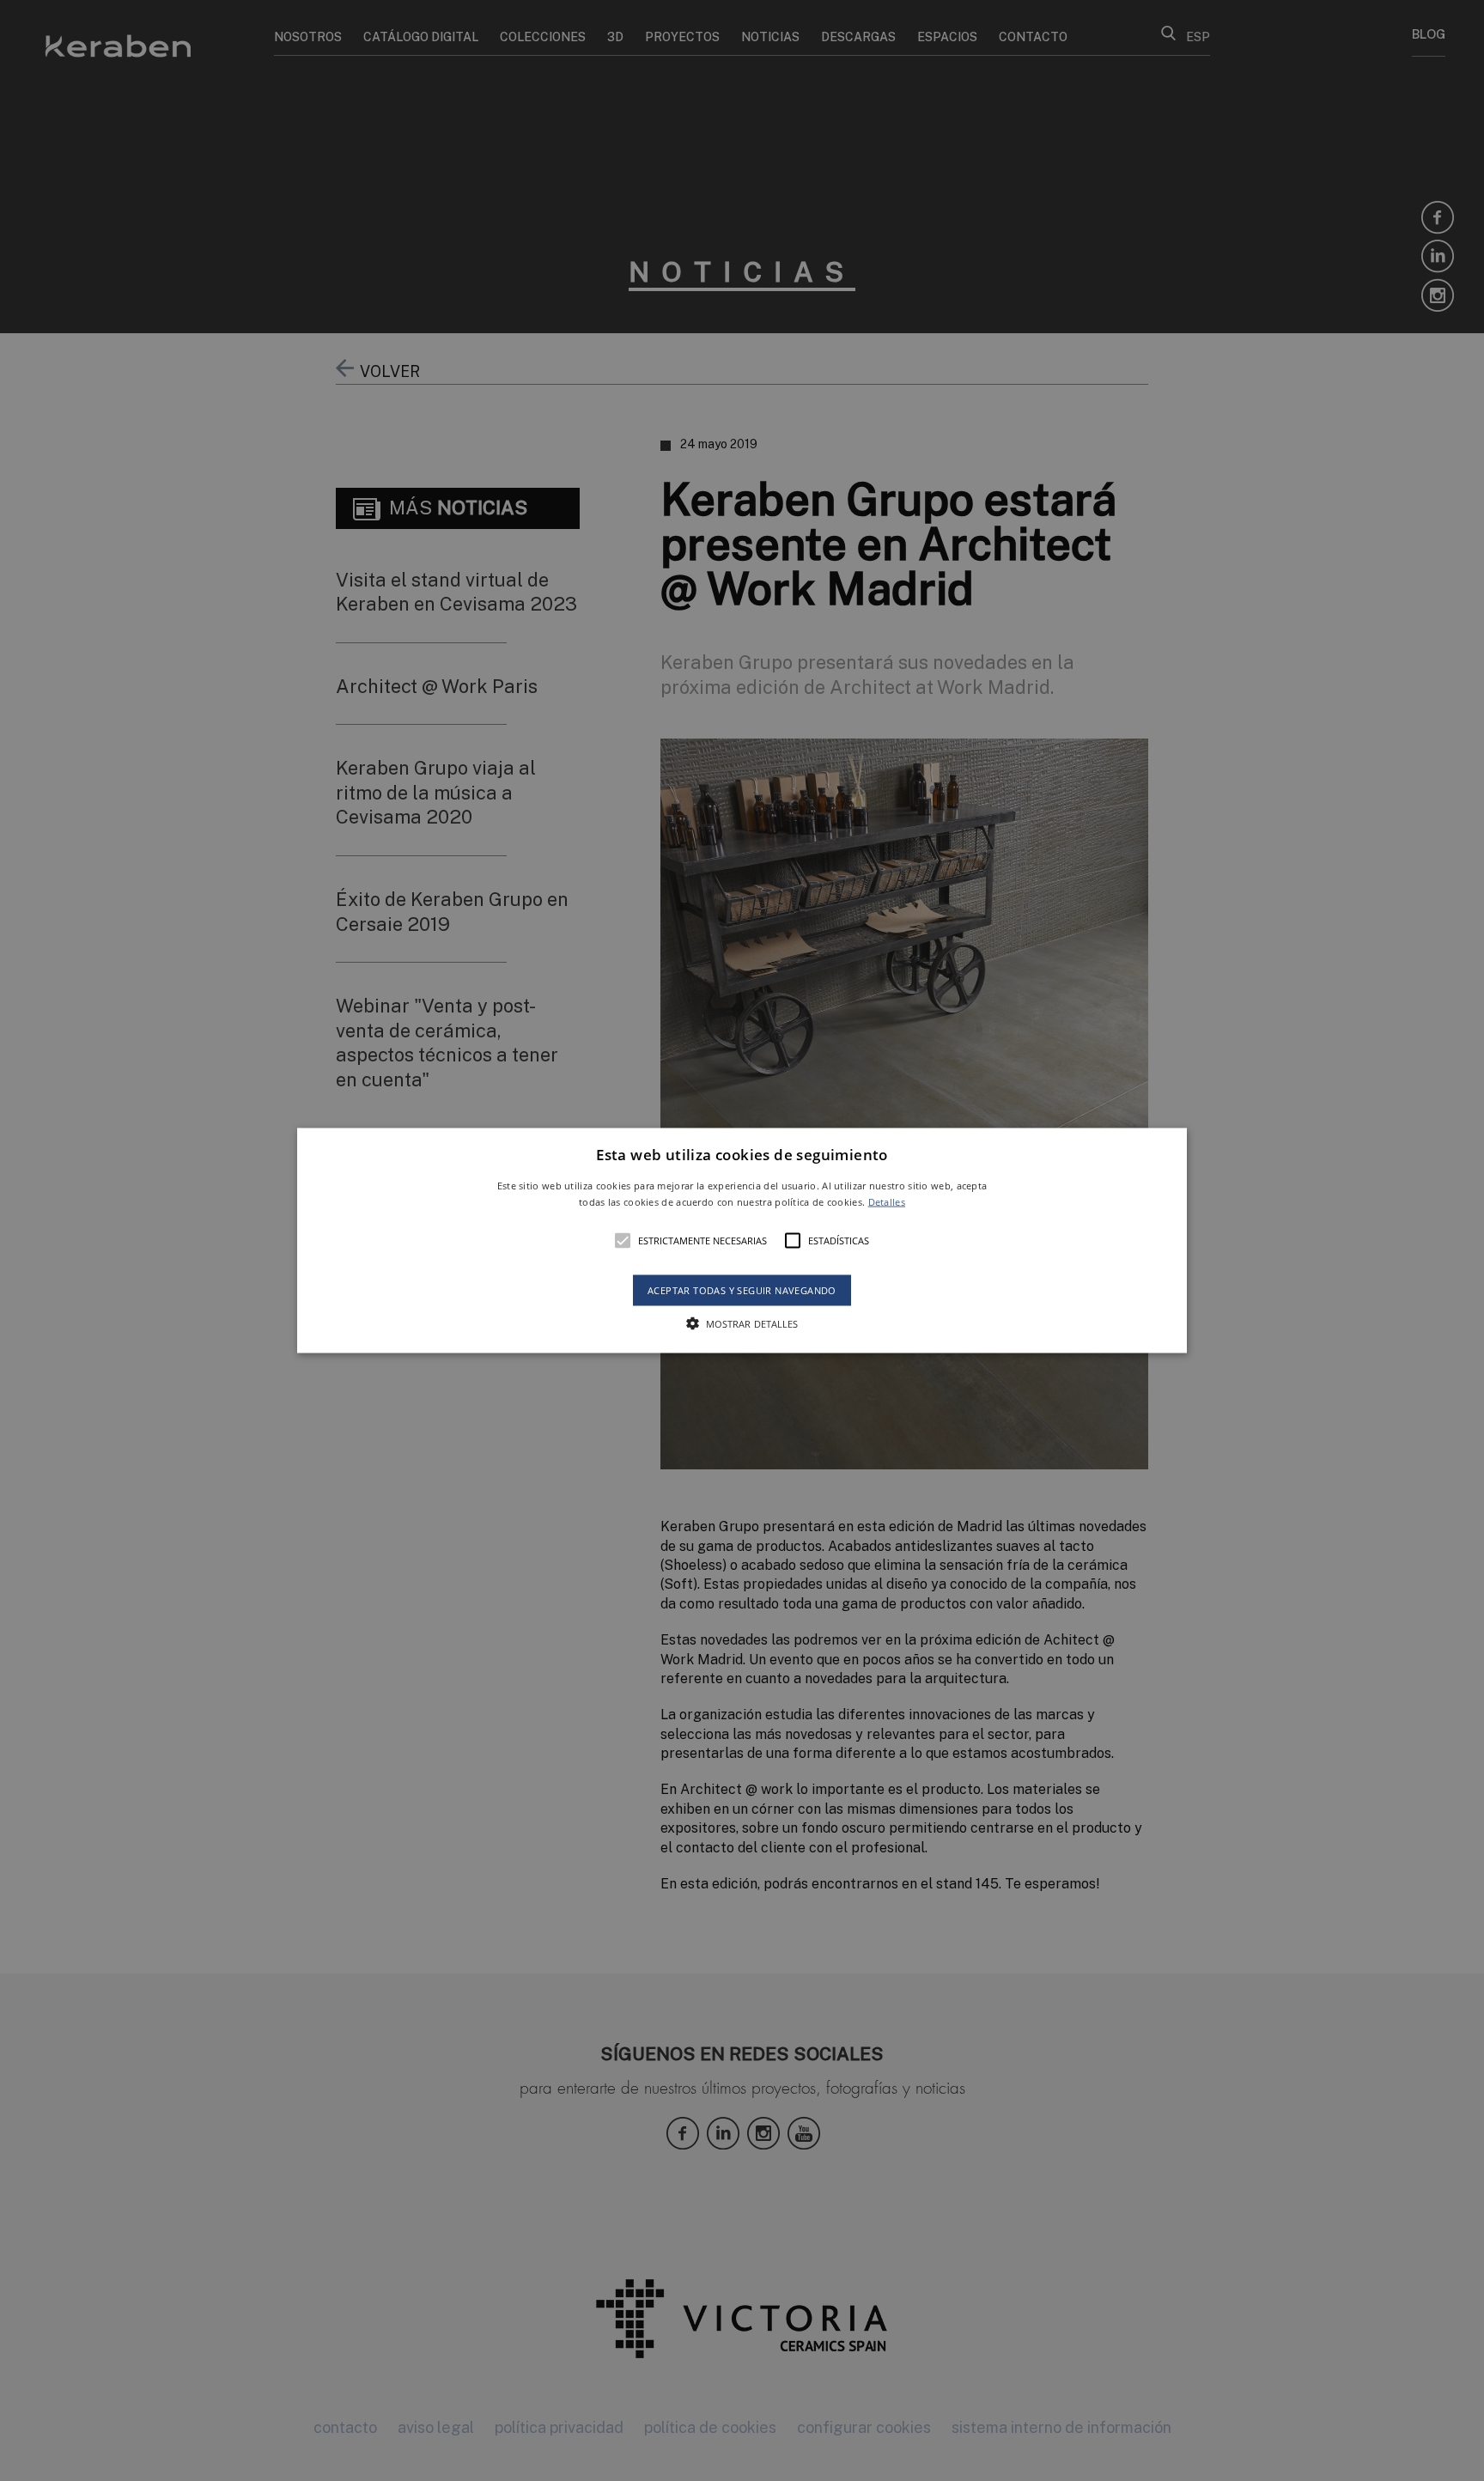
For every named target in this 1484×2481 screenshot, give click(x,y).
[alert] (742, 1240)
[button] (742, 1240)
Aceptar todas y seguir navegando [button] (742, 1290)
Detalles (887, 1202)
